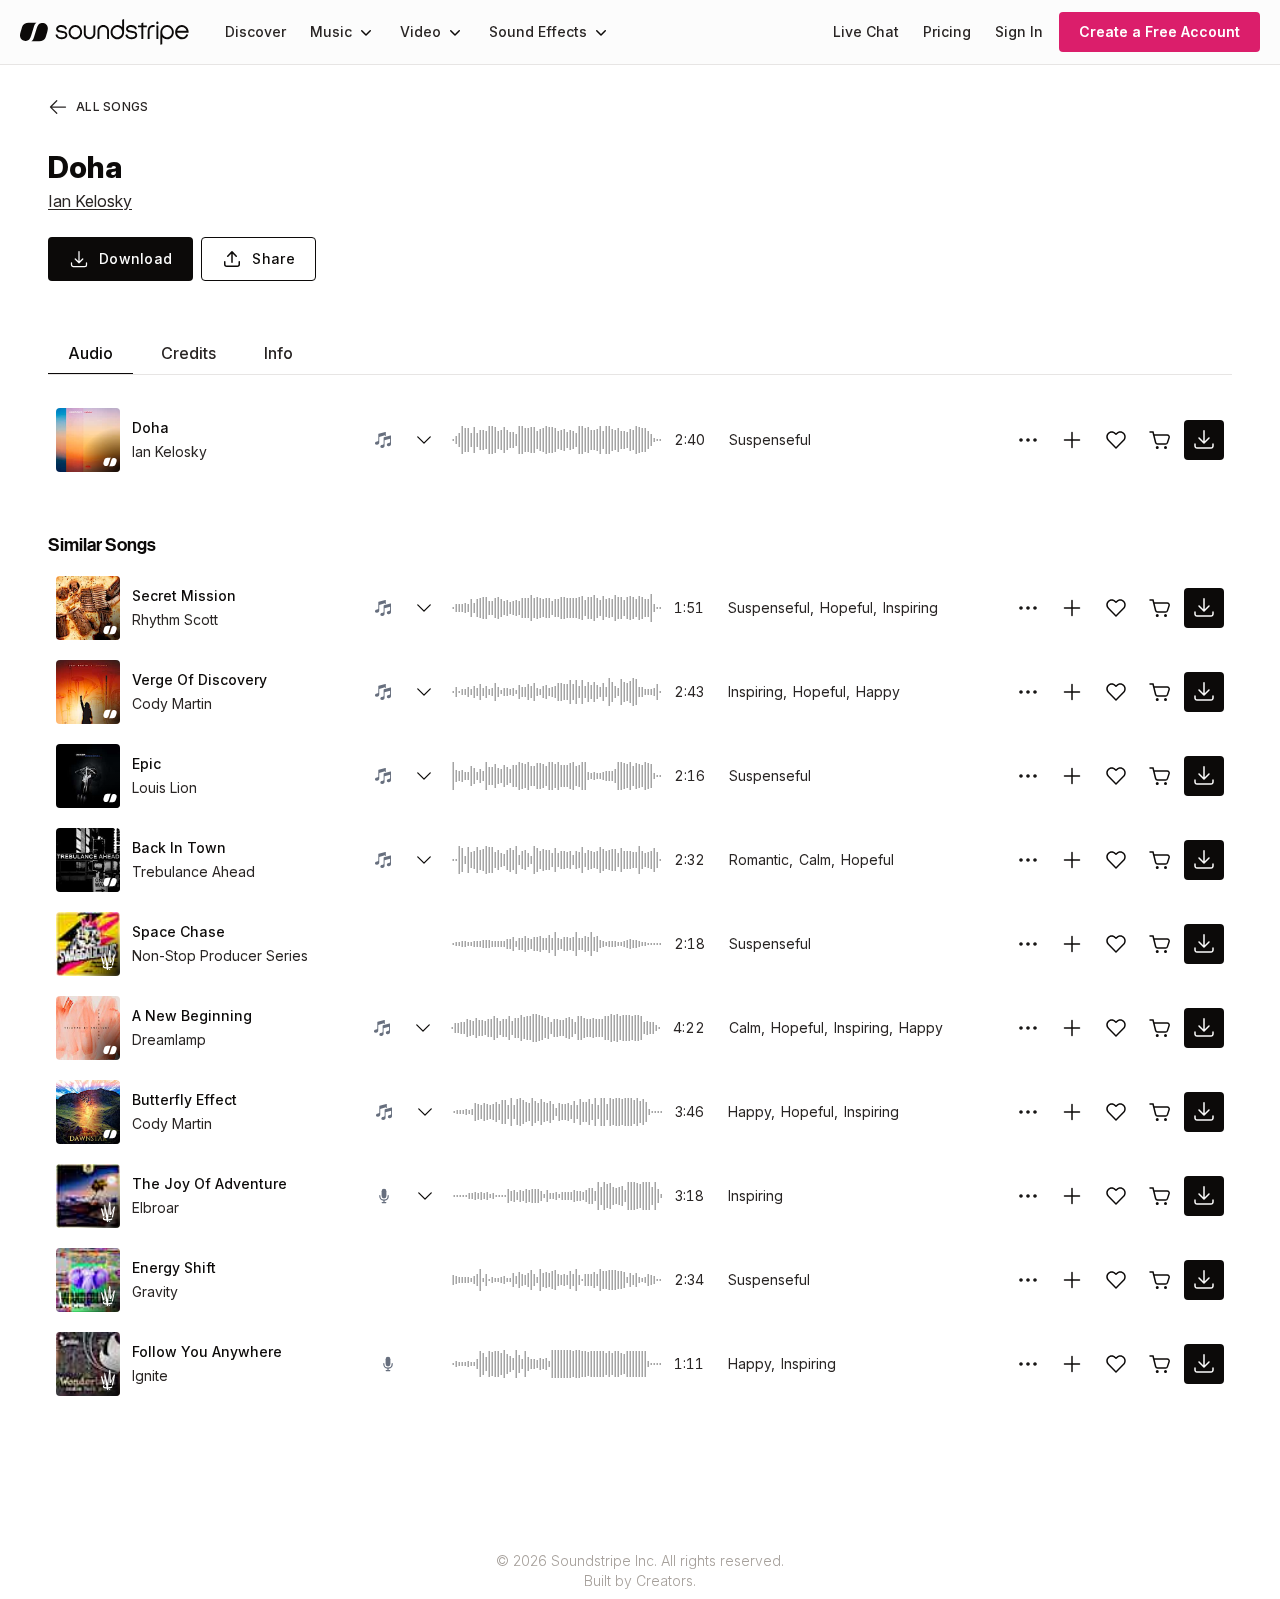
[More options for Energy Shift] (1028, 1280)
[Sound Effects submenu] (601, 32)
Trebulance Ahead (193, 871)
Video (420, 31)
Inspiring (910, 607)
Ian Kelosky (90, 201)
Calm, (817, 859)
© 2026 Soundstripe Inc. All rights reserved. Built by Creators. (640, 1570)
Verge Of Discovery (199, 679)
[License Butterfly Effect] (1160, 1112)
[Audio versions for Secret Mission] (424, 608)
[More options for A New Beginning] (1028, 1028)
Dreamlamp (169, 1039)
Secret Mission (184, 595)
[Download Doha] (1204, 440)
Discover (255, 31)
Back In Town (179, 847)
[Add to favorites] (1116, 440)
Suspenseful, (771, 607)
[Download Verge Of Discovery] (1204, 692)
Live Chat (866, 31)
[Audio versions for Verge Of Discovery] (424, 692)
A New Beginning (192, 1015)
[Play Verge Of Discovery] (88, 692)
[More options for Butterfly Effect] (1028, 1112)
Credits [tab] (188, 353)
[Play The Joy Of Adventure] (88, 1196)
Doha (150, 427)
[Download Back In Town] (1204, 860)
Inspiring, (757, 691)
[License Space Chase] (1160, 944)
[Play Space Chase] (88, 944)
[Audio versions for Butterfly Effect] (425, 1112)
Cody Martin (172, 703)
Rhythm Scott (175, 619)
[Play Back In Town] (88, 860)
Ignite (150, 1375)
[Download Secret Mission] (1204, 608)
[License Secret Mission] (1160, 608)
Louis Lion (164, 787)
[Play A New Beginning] (88, 1028)
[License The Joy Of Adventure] (1160, 1196)
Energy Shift (174, 1267)
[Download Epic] (1204, 776)
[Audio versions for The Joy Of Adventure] (425, 1196)
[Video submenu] (455, 32)
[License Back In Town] (1160, 860)
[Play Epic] (88, 776)
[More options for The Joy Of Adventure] (1028, 1196)
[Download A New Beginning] (1204, 1028)
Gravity (155, 1291)
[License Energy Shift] (1160, 1280)
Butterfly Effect (184, 1099)
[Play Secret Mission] (88, 608)
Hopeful (867, 859)
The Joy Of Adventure (209, 1183)
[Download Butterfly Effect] (1204, 1112)
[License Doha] (1160, 440)
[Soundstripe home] (104, 32)
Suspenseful (770, 439)
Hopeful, (848, 607)
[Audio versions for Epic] (424, 776)
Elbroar (155, 1207)
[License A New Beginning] (1160, 1028)
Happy (878, 691)
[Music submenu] (366, 32)
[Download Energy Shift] (1204, 1280)
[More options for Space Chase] (1028, 944)
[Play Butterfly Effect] (88, 1112)
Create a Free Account (1159, 31)
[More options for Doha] (1028, 440)
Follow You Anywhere (207, 1351)
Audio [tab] (90, 353)
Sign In (1019, 31)
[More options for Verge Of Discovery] (1028, 692)
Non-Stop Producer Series (220, 955)
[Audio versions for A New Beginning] (423, 1028)
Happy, (751, 1111)
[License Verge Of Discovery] (1160, 692)
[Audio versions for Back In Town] (424, 860)
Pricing (947, 31)
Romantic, (761, 859)
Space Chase (178, 931)
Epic (146, 763)
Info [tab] (278, 353)
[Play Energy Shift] (88, 1280)
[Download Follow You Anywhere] (1204, 1364)
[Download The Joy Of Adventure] (1204, 1196)
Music (331, 31)
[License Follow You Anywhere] (1160, 1364)
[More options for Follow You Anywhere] (1028, 1364)
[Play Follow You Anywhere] (88, 1364)
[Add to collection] (1072, 440)
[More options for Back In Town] (1028, 860)
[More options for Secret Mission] (1028, 608)
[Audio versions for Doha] (424, 440)
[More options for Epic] (1028, 776)
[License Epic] (1160, 776)
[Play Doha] (88, 440)
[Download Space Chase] (1204, 944)
